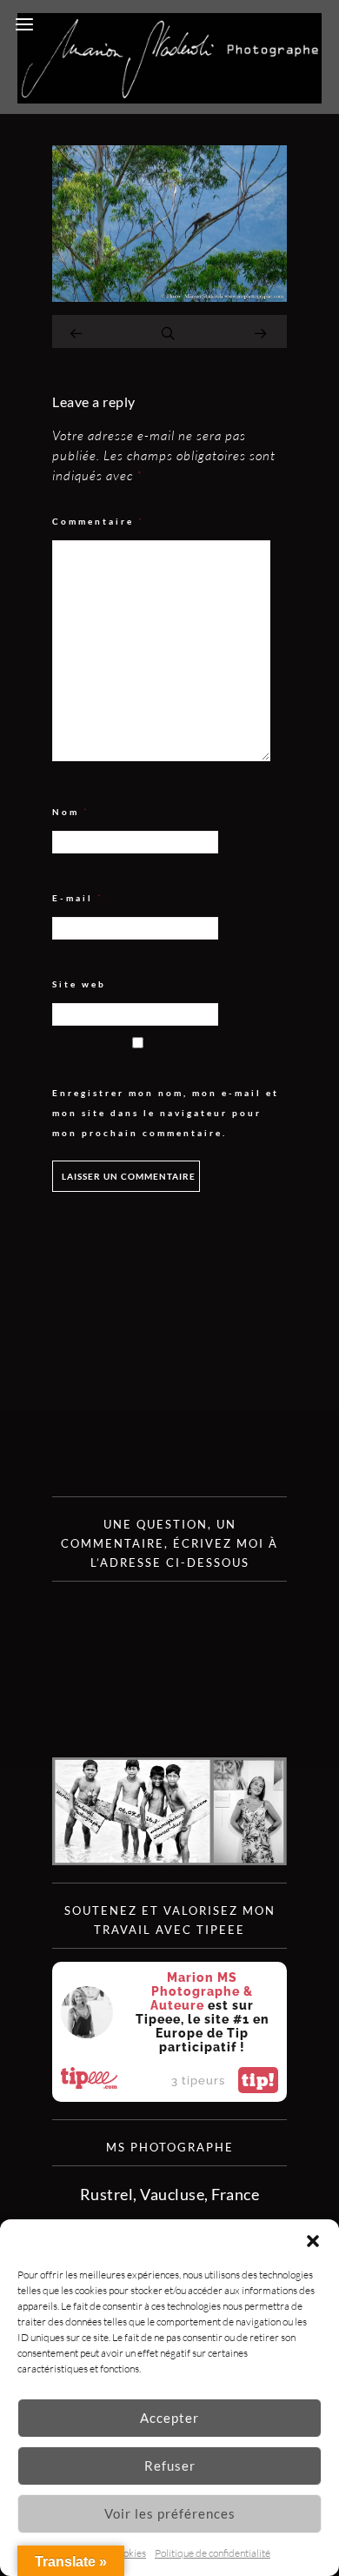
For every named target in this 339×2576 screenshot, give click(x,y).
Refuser (170, 2466)
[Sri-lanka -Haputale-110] (169, 296)
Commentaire (98, 522)
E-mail (78, 898)
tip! (258, 2080)
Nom (71, 812)
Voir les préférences (170, 2513)
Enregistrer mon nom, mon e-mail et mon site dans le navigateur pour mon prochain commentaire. (166, 1113)
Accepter (169, 2418)
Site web (79, 984)
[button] (313, 2241)
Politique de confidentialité (213, 2553)
